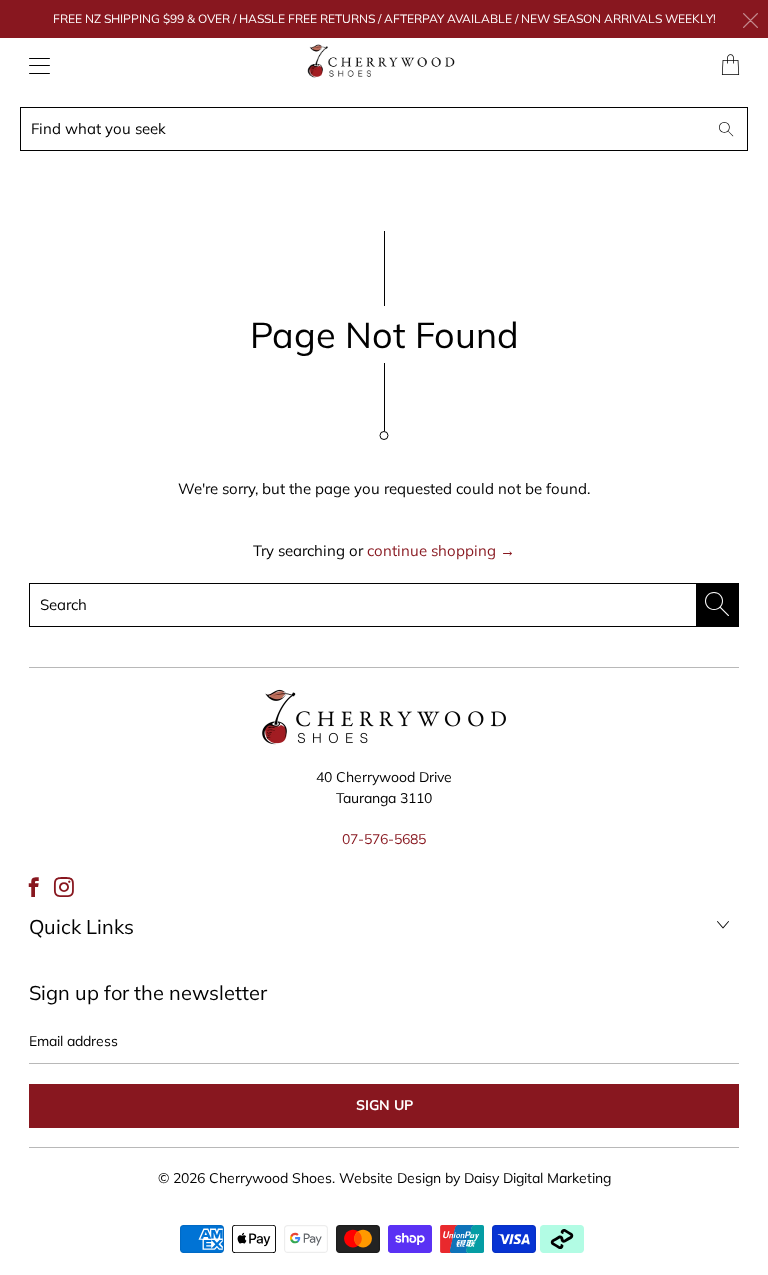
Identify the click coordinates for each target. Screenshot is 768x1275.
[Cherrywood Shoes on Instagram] (64, 887)
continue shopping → (441, 550)
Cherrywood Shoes (270, 1178)
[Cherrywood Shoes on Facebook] (34, 887)
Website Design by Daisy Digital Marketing (475, 1178)
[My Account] (34, 65)
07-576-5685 (384, 839)
